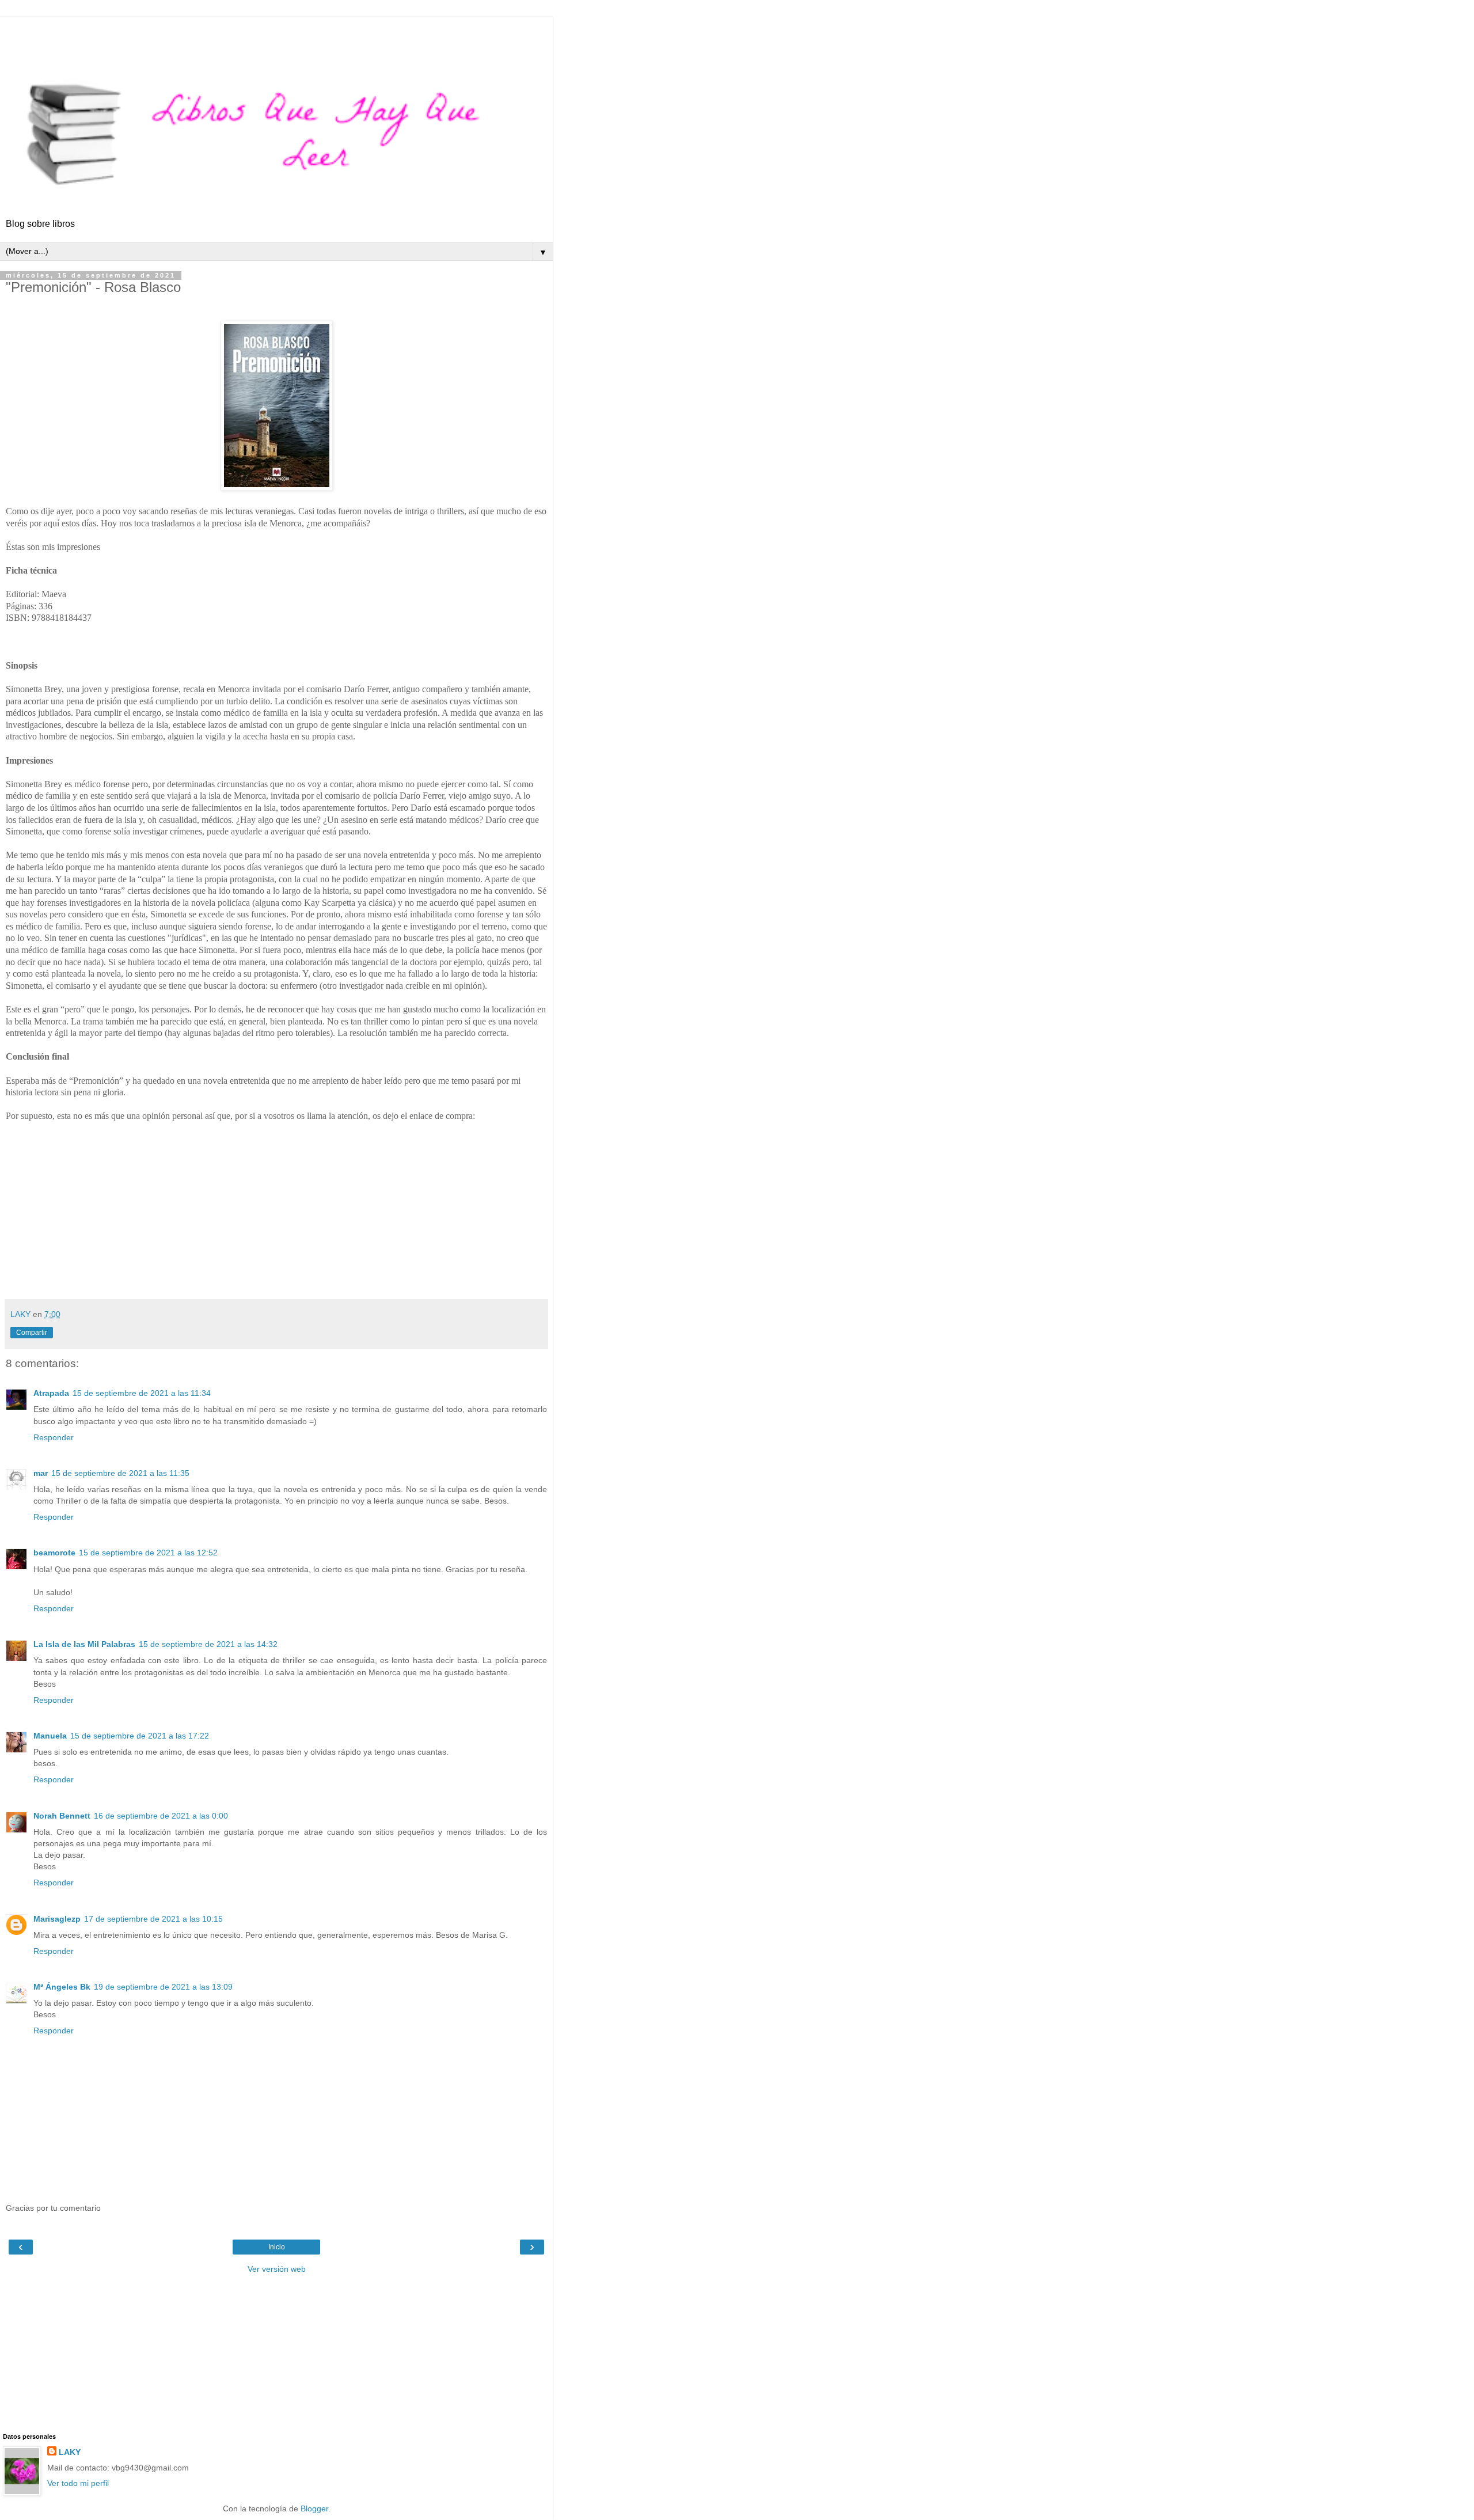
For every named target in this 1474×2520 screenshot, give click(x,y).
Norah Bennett (62, 1816)
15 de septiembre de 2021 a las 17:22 (140, 1736)
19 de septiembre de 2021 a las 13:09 (163, 1987)
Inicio (277, 2247)
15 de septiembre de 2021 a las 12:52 (148, 1553)
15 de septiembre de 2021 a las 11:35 (120, 1473)
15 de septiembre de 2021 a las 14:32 (208, 1644)
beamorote (54, 1553)
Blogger (314, 2508)
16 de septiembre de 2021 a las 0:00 (161, 1816)
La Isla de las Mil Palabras (84, 1644)
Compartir (32, 1333)
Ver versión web (277, 2269)
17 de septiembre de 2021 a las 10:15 (153, 1919)
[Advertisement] (276, 32)
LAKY (70, 2452)
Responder (54, 1437)
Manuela (50, 1736)
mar (41, 1473)
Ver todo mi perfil (78, 2483)
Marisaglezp (57, 1919)
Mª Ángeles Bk (62, 1987)
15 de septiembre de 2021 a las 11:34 (142, 1393)
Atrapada (51, 1393)
